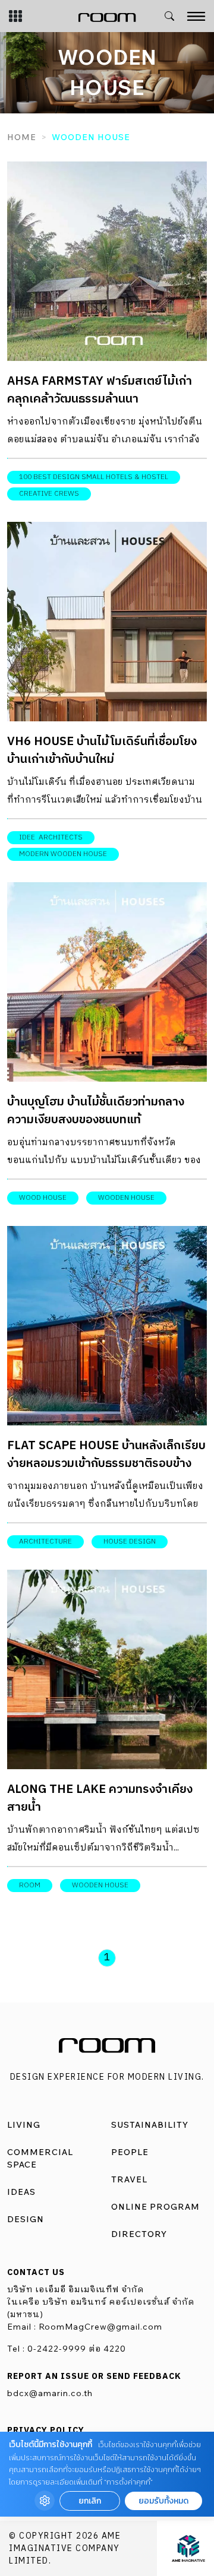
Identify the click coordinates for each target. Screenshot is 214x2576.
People (130, 2152)
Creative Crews (49, 494)
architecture (45, 1542)
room (30, 1885)
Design (26, 2219)
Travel (129, 2179)
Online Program (155, 2207)
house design (130, 1542)
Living (24, 2125)
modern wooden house (63, 854)
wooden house (126, 1198)
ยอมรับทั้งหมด (163, 2501)
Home (22, 137)
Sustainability (150, 2125)
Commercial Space (40, 2158)
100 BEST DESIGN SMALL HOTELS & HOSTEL (94, 477)
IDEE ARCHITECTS (51, 837)
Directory (139, 2234)
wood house (43, 1198)
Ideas (21, 2192)
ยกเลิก (90, 2501)
